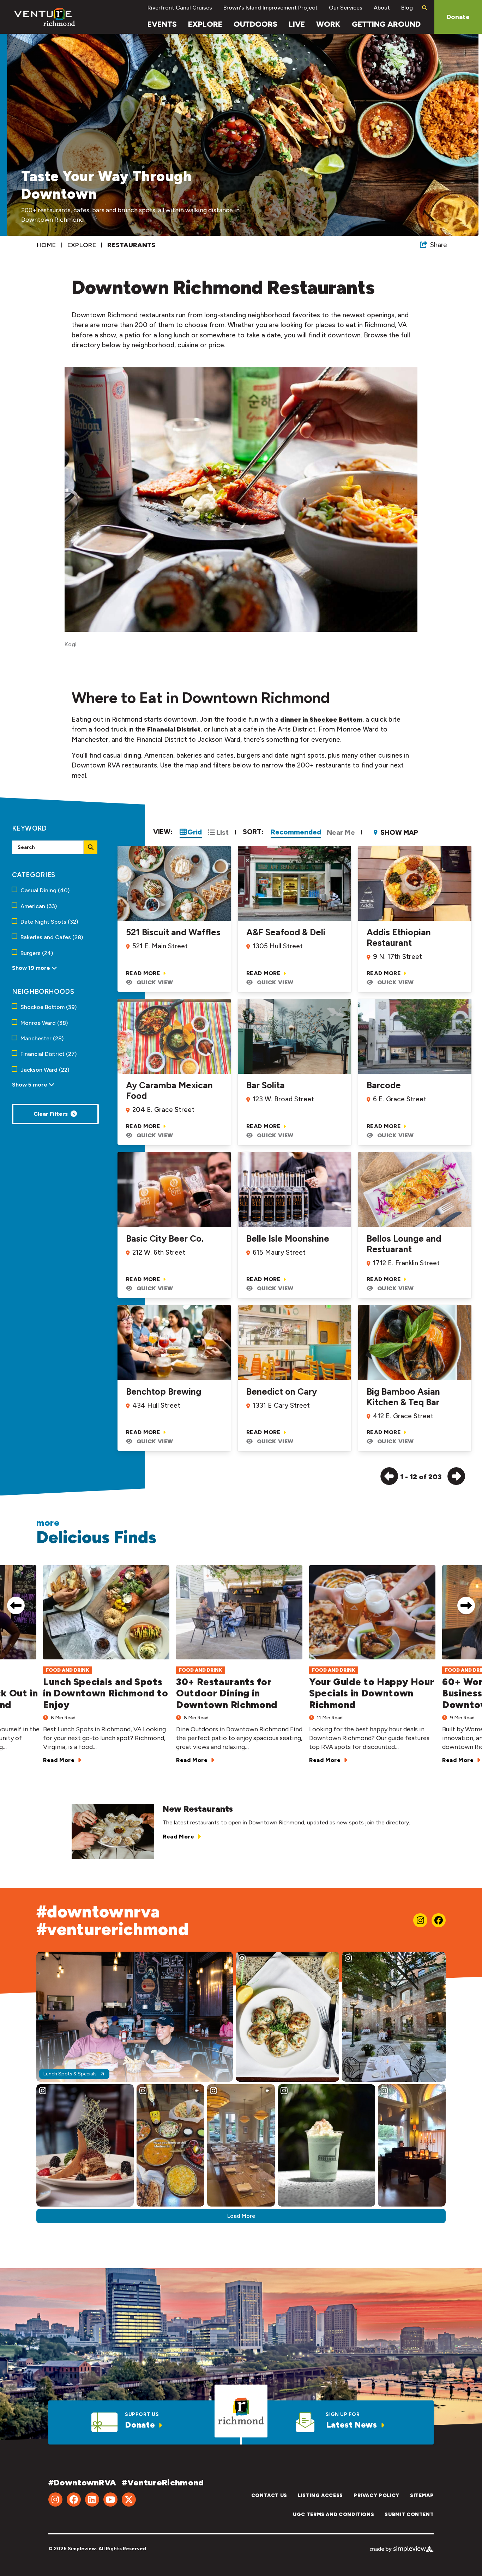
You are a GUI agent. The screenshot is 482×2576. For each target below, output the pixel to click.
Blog (407, 8)
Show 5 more (30, 1084)
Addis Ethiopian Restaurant (399, 937)
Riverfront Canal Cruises (180, 8)
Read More (144, 973)
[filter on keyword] (91, 847)
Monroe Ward (44, 1023)
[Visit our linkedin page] (92, 2499)
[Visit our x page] (129, 2499)
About (382, 8)
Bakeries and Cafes (52, 937)
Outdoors (255, 24)
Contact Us (269, 2495)
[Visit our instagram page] (420, 1920)
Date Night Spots (49, 922)
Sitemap (422, 2495)
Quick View (155, 982)
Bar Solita (266, 1085)
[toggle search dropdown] (424, 8)
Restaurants (132, 245)
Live (297, 24)
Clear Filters (51, 1114)
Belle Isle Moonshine (288, 1238)
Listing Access (320, 2495)
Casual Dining (45, 890)
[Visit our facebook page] (439, 1920)
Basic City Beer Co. (165, 1238)
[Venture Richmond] (45, 17)
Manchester (42, 1038)
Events (162, 24)
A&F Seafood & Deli (286, 932)
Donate (458, 17)
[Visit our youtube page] (110, 2499)
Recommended (296, 832)
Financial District (174, 729)
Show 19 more (32, 968)
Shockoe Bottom (49, 1007)
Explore (205, 24)
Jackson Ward (45, 1070)
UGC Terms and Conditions (333, 2514)
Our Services (346, 8)
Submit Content (409, 2514)
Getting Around (386, 24)
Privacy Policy (376, 2495)
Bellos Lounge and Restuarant (404, 1244)
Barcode (384, 1085)
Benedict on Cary (282, 1391)
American (39, 906)
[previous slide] (16, 1605)
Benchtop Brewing (164, 1391)
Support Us (142, 2414)
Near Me (341, 832)
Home (47, 245)
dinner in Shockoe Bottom (321, 720)
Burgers (37, 953)
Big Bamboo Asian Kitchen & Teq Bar (403, 1397)
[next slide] (466, 1605)
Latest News (352, 2425)
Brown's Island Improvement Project (270, 8)
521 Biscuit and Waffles (173, 932)
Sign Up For (343, 2414)
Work (328, 24)
